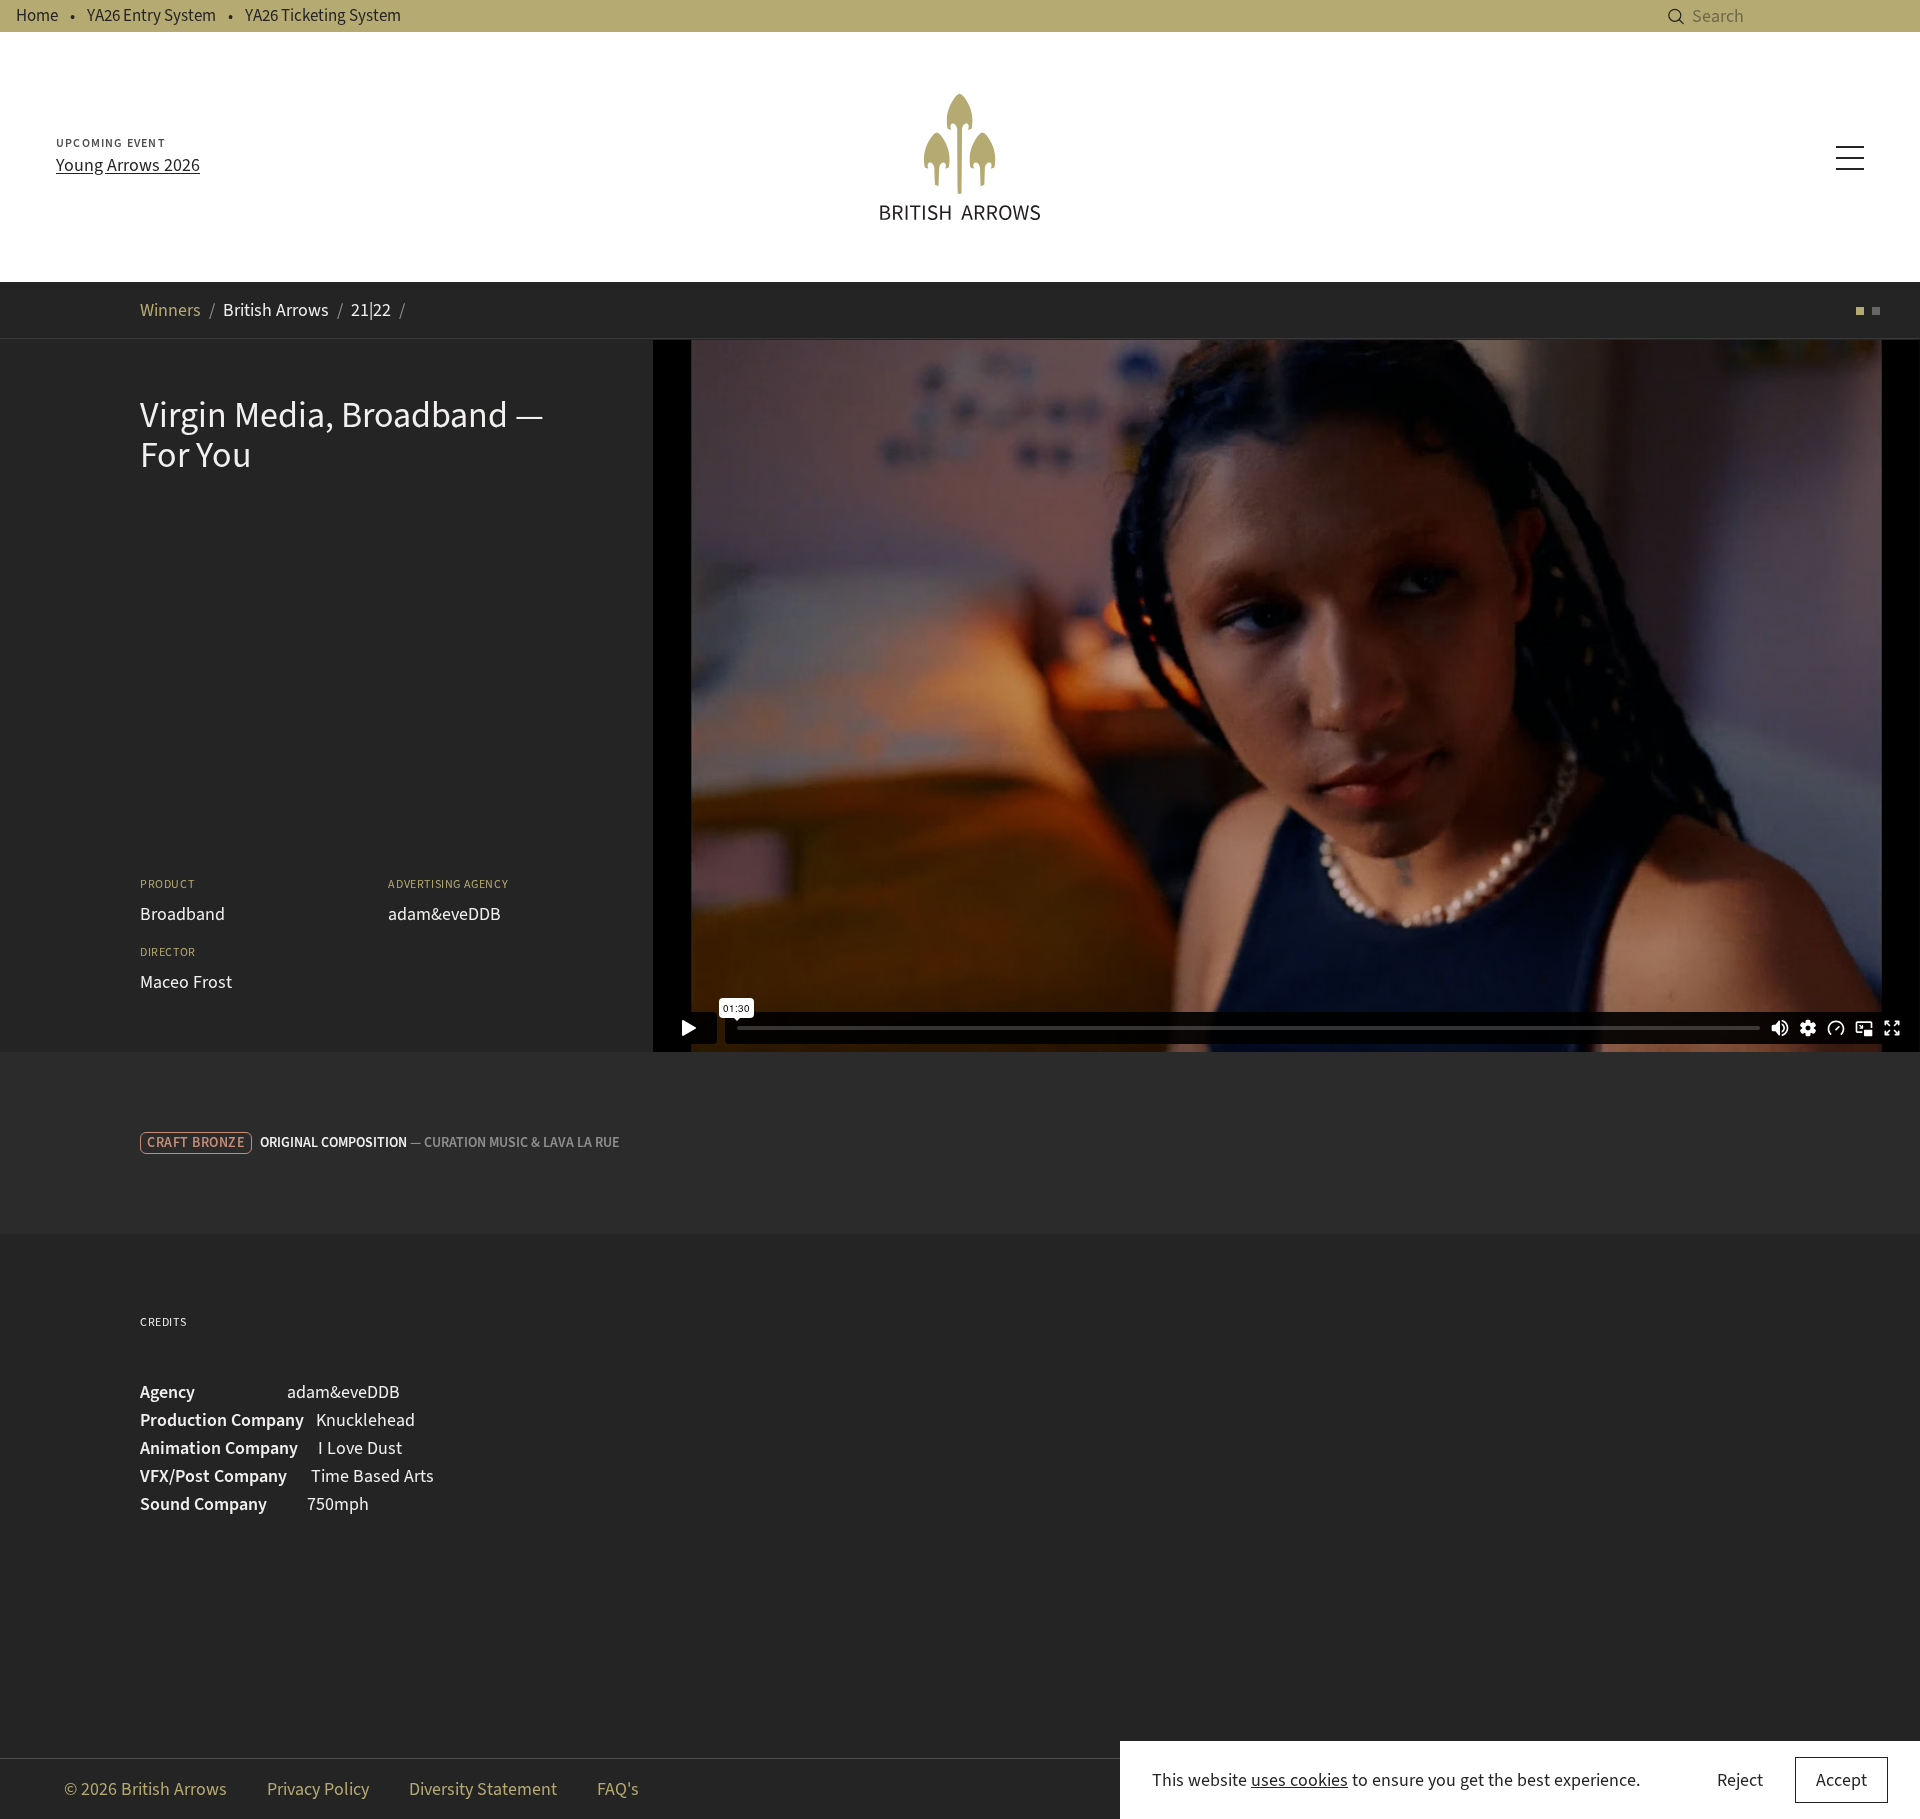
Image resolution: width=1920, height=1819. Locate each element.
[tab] (1860, 311)
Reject (1740, 1780)
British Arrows (276, 310)
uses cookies (1299, 1780)
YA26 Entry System (151, 15)
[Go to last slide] (693, 695)
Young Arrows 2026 (128, 165)
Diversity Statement (483, 1789)
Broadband (182, 914)
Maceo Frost (186, 982)
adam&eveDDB (444, 914)
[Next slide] (1880, 695)
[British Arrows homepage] (960, 157)
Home (37, 15)
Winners (170, 310)
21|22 (371, 310)
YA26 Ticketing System (323, 15)
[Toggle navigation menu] (1850, 158)
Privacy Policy (318, 1789)
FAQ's (618, 1789)
